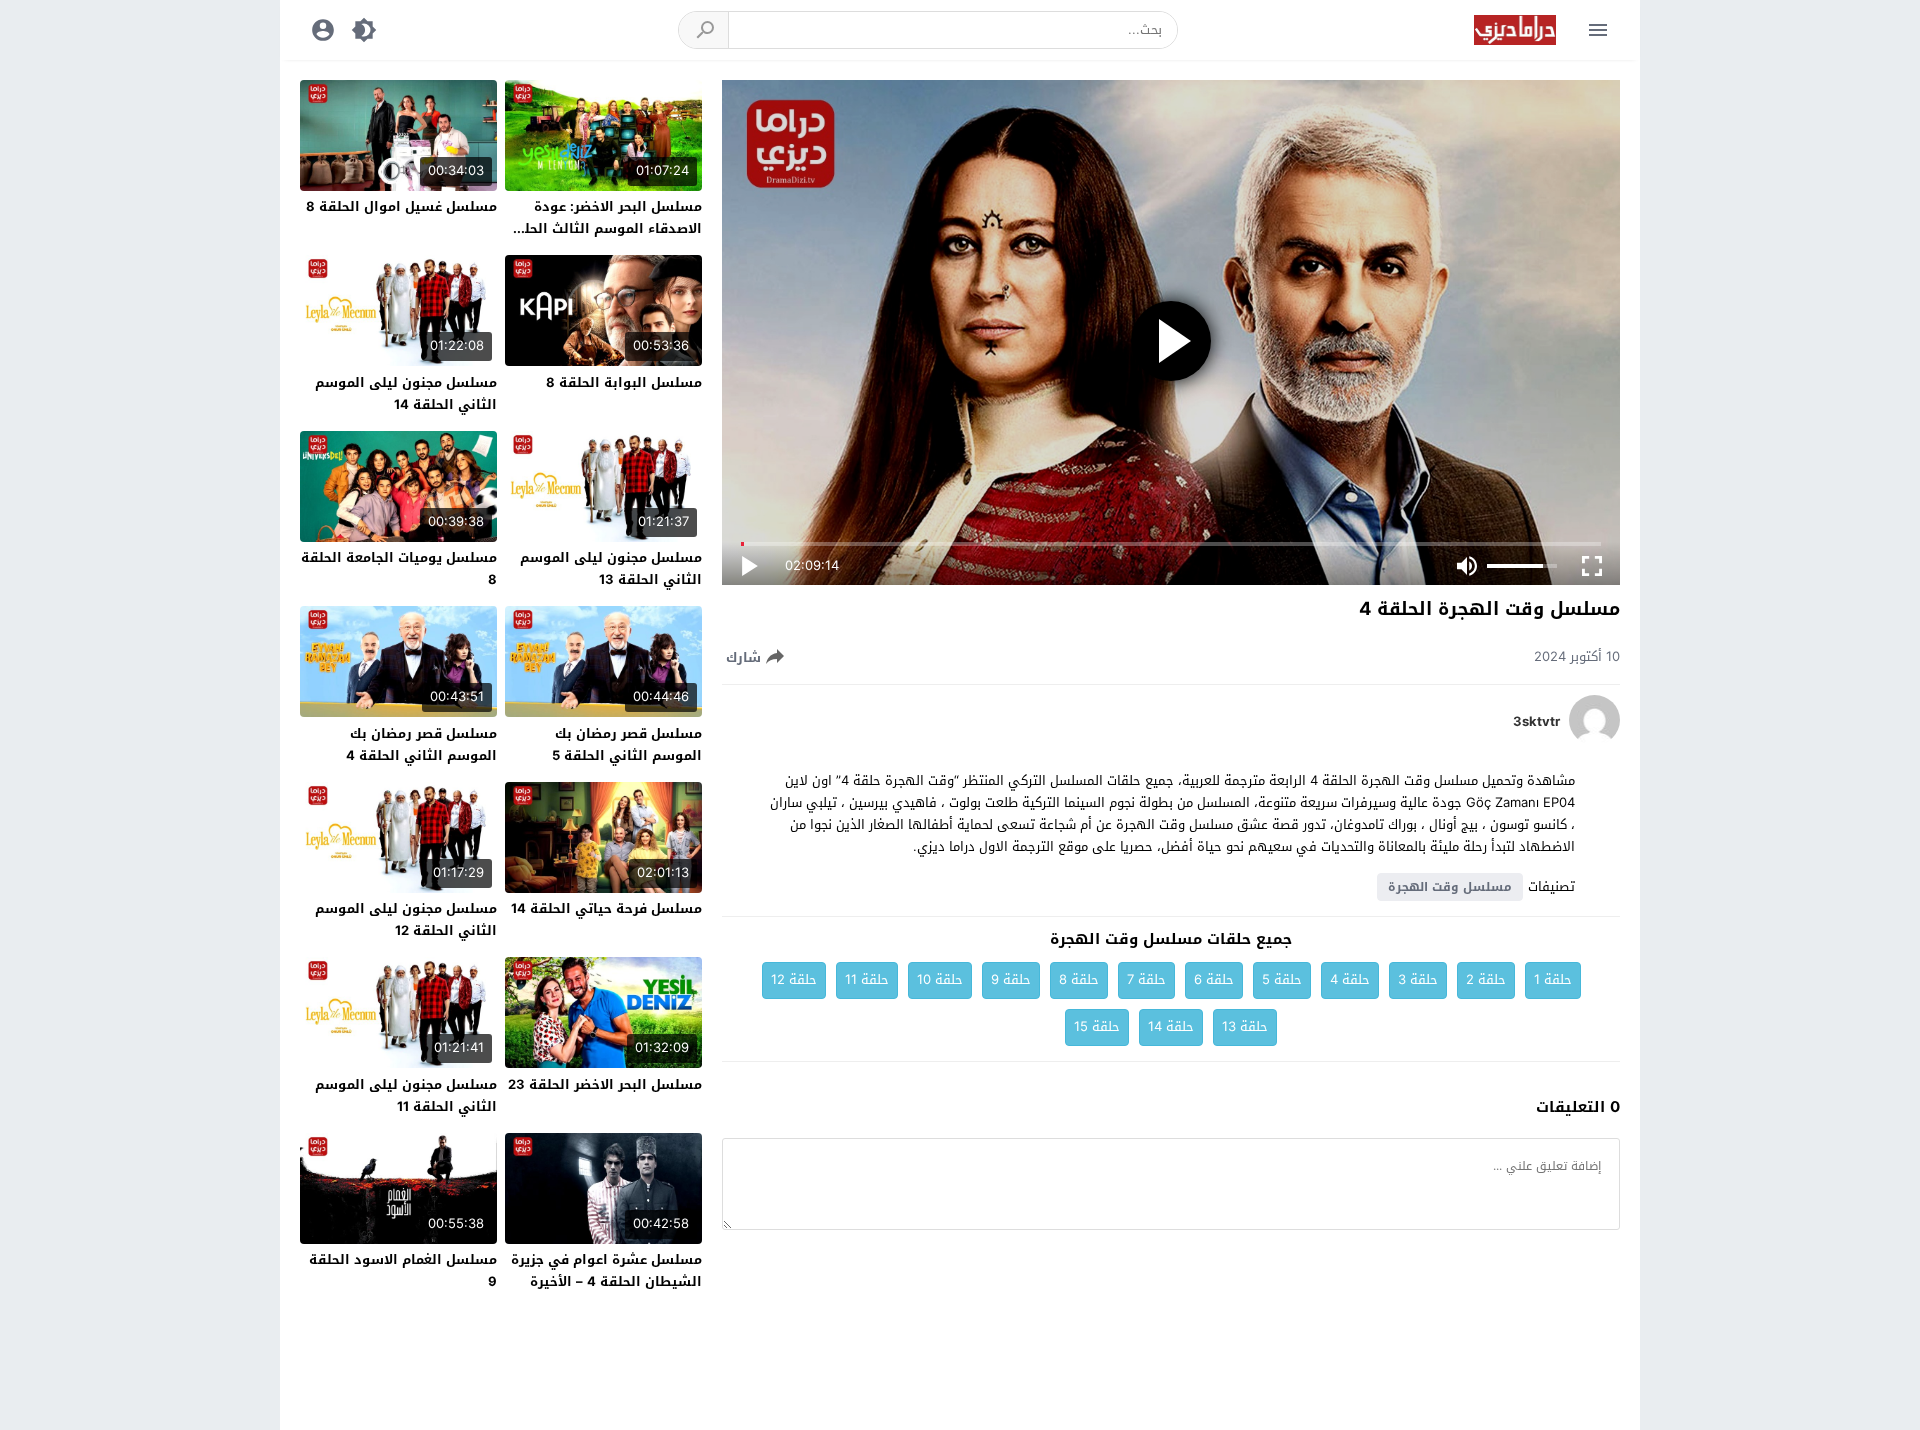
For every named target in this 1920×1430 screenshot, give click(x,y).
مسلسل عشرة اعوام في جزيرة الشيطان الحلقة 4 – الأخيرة (606, 1270)
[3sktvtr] (1594, 740)
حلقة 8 (1079, 979)
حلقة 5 (1282, 979)
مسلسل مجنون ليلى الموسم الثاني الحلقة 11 (406, 1095)
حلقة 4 (1350, 979)
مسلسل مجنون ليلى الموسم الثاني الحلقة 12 (406, 919)
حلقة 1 (1553, 979)
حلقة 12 (794, 979)
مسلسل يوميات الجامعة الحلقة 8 (399, 568)
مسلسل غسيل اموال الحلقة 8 (401, 206)
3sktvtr (1536, 722)
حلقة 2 (1486, 979)
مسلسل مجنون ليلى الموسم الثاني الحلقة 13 (611, 568)
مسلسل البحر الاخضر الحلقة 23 (605, 1084)
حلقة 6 (1214, 979)
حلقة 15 (1097, 1026)
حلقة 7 (1146, 979)
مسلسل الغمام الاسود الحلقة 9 (403, 1270)
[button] (704, 30)
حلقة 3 (1418, 979)
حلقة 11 (867, 979)
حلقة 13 (1245, 1026)
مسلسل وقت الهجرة (1450, 887)
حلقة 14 (1171, 1026)
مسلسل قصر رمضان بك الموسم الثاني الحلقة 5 (627, 744)
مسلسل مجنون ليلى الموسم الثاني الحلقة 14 (406, 393)
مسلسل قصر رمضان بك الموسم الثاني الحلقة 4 (421, 744)
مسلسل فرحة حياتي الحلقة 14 (606, 908)
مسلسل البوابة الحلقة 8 (624, 382)
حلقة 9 (1011, 979)
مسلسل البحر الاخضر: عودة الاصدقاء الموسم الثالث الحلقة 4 (604, 228)
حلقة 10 (940, 979)
